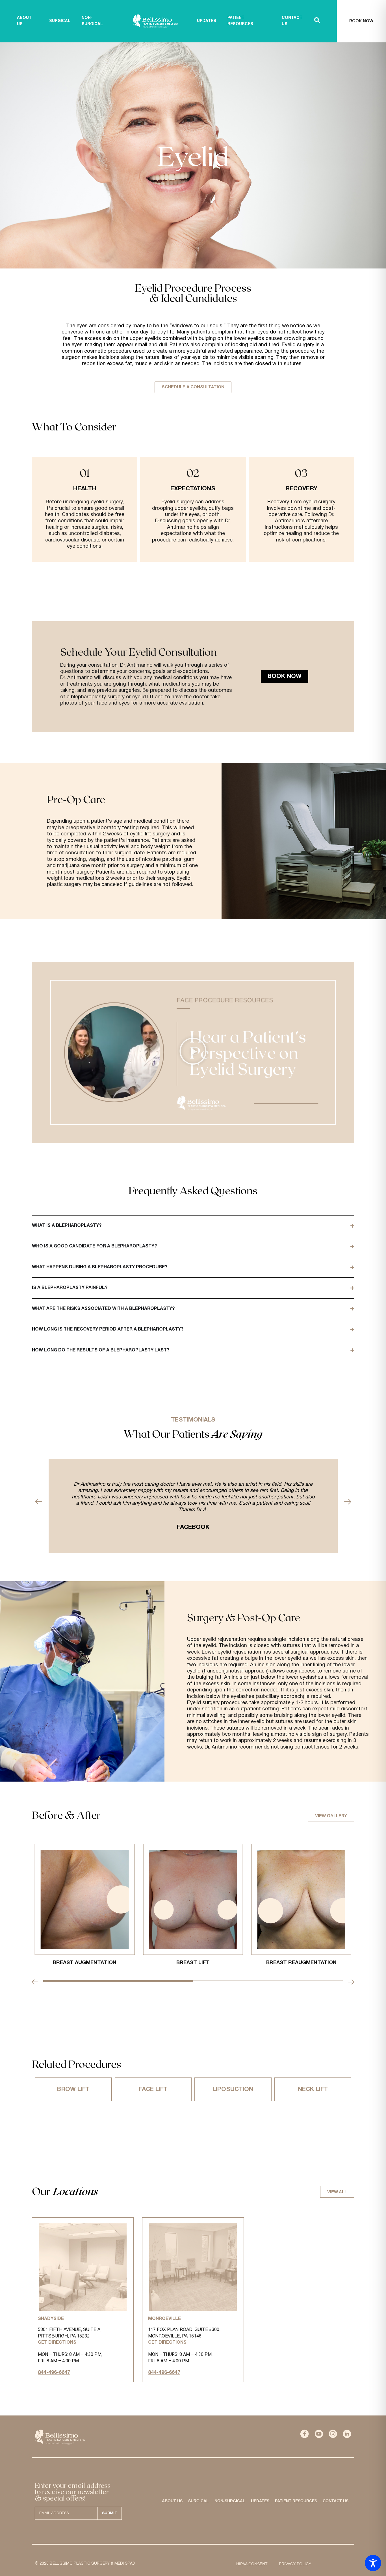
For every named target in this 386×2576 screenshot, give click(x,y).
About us (24, 21)
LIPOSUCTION (233, 2089)
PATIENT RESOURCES (240, 21)
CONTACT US (292, 21)
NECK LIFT (313, 2089)
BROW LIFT (73, 2089)
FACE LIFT (153, 2089)
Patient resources (296, 2501)
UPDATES (207, 21)
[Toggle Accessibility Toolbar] (373, 2563)
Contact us (336, 2501)
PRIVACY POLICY (295, 2564)
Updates (260, 2501)
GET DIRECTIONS (57, 2343)
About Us (172, 2501)
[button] (193, 1052)
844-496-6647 (54, 2373)
